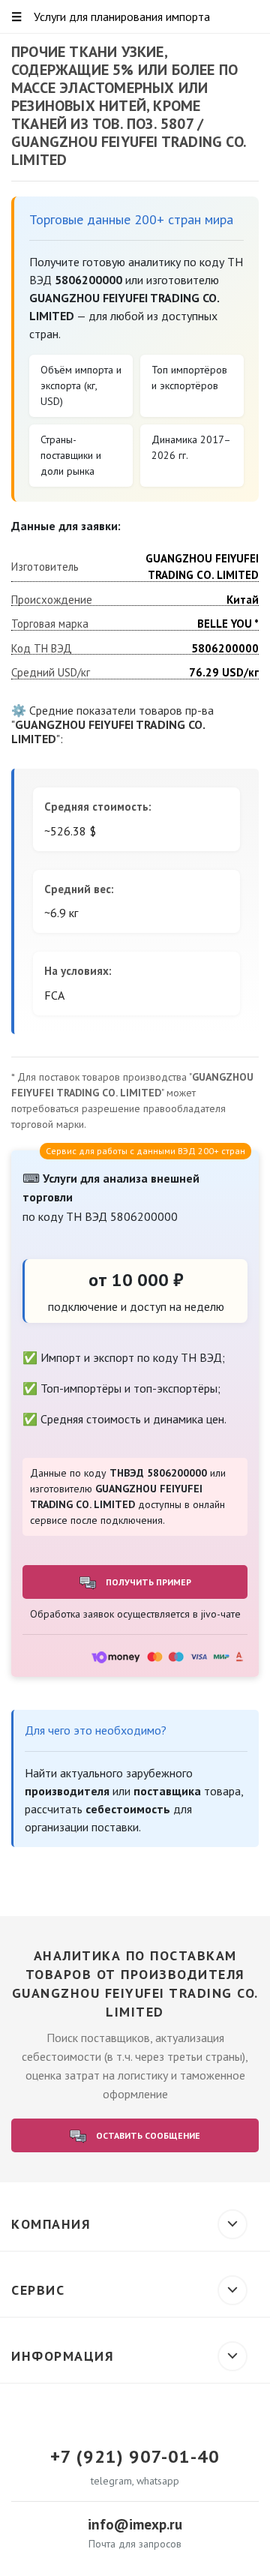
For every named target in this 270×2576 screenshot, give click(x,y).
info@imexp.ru (135, 2524)
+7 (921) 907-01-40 (135, 2457)
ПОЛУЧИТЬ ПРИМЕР (147, 1582)
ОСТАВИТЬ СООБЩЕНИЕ (147, 2135)
